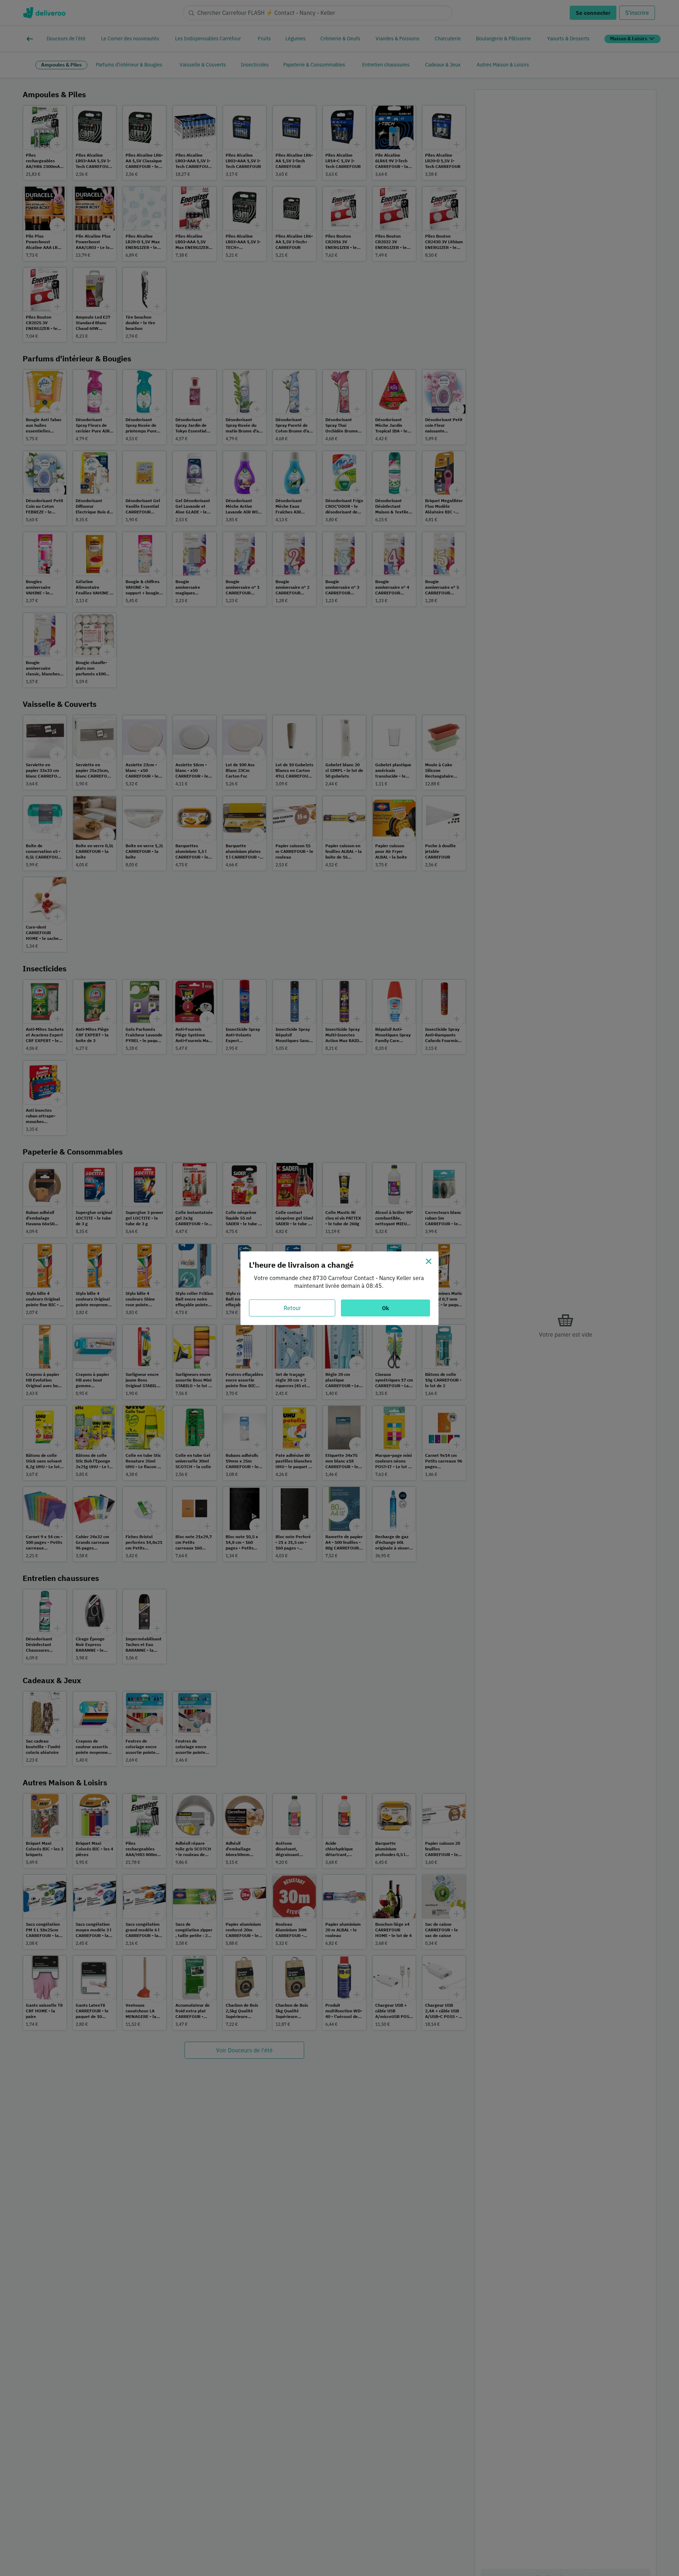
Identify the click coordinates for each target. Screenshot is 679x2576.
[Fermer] (429, 1261)
